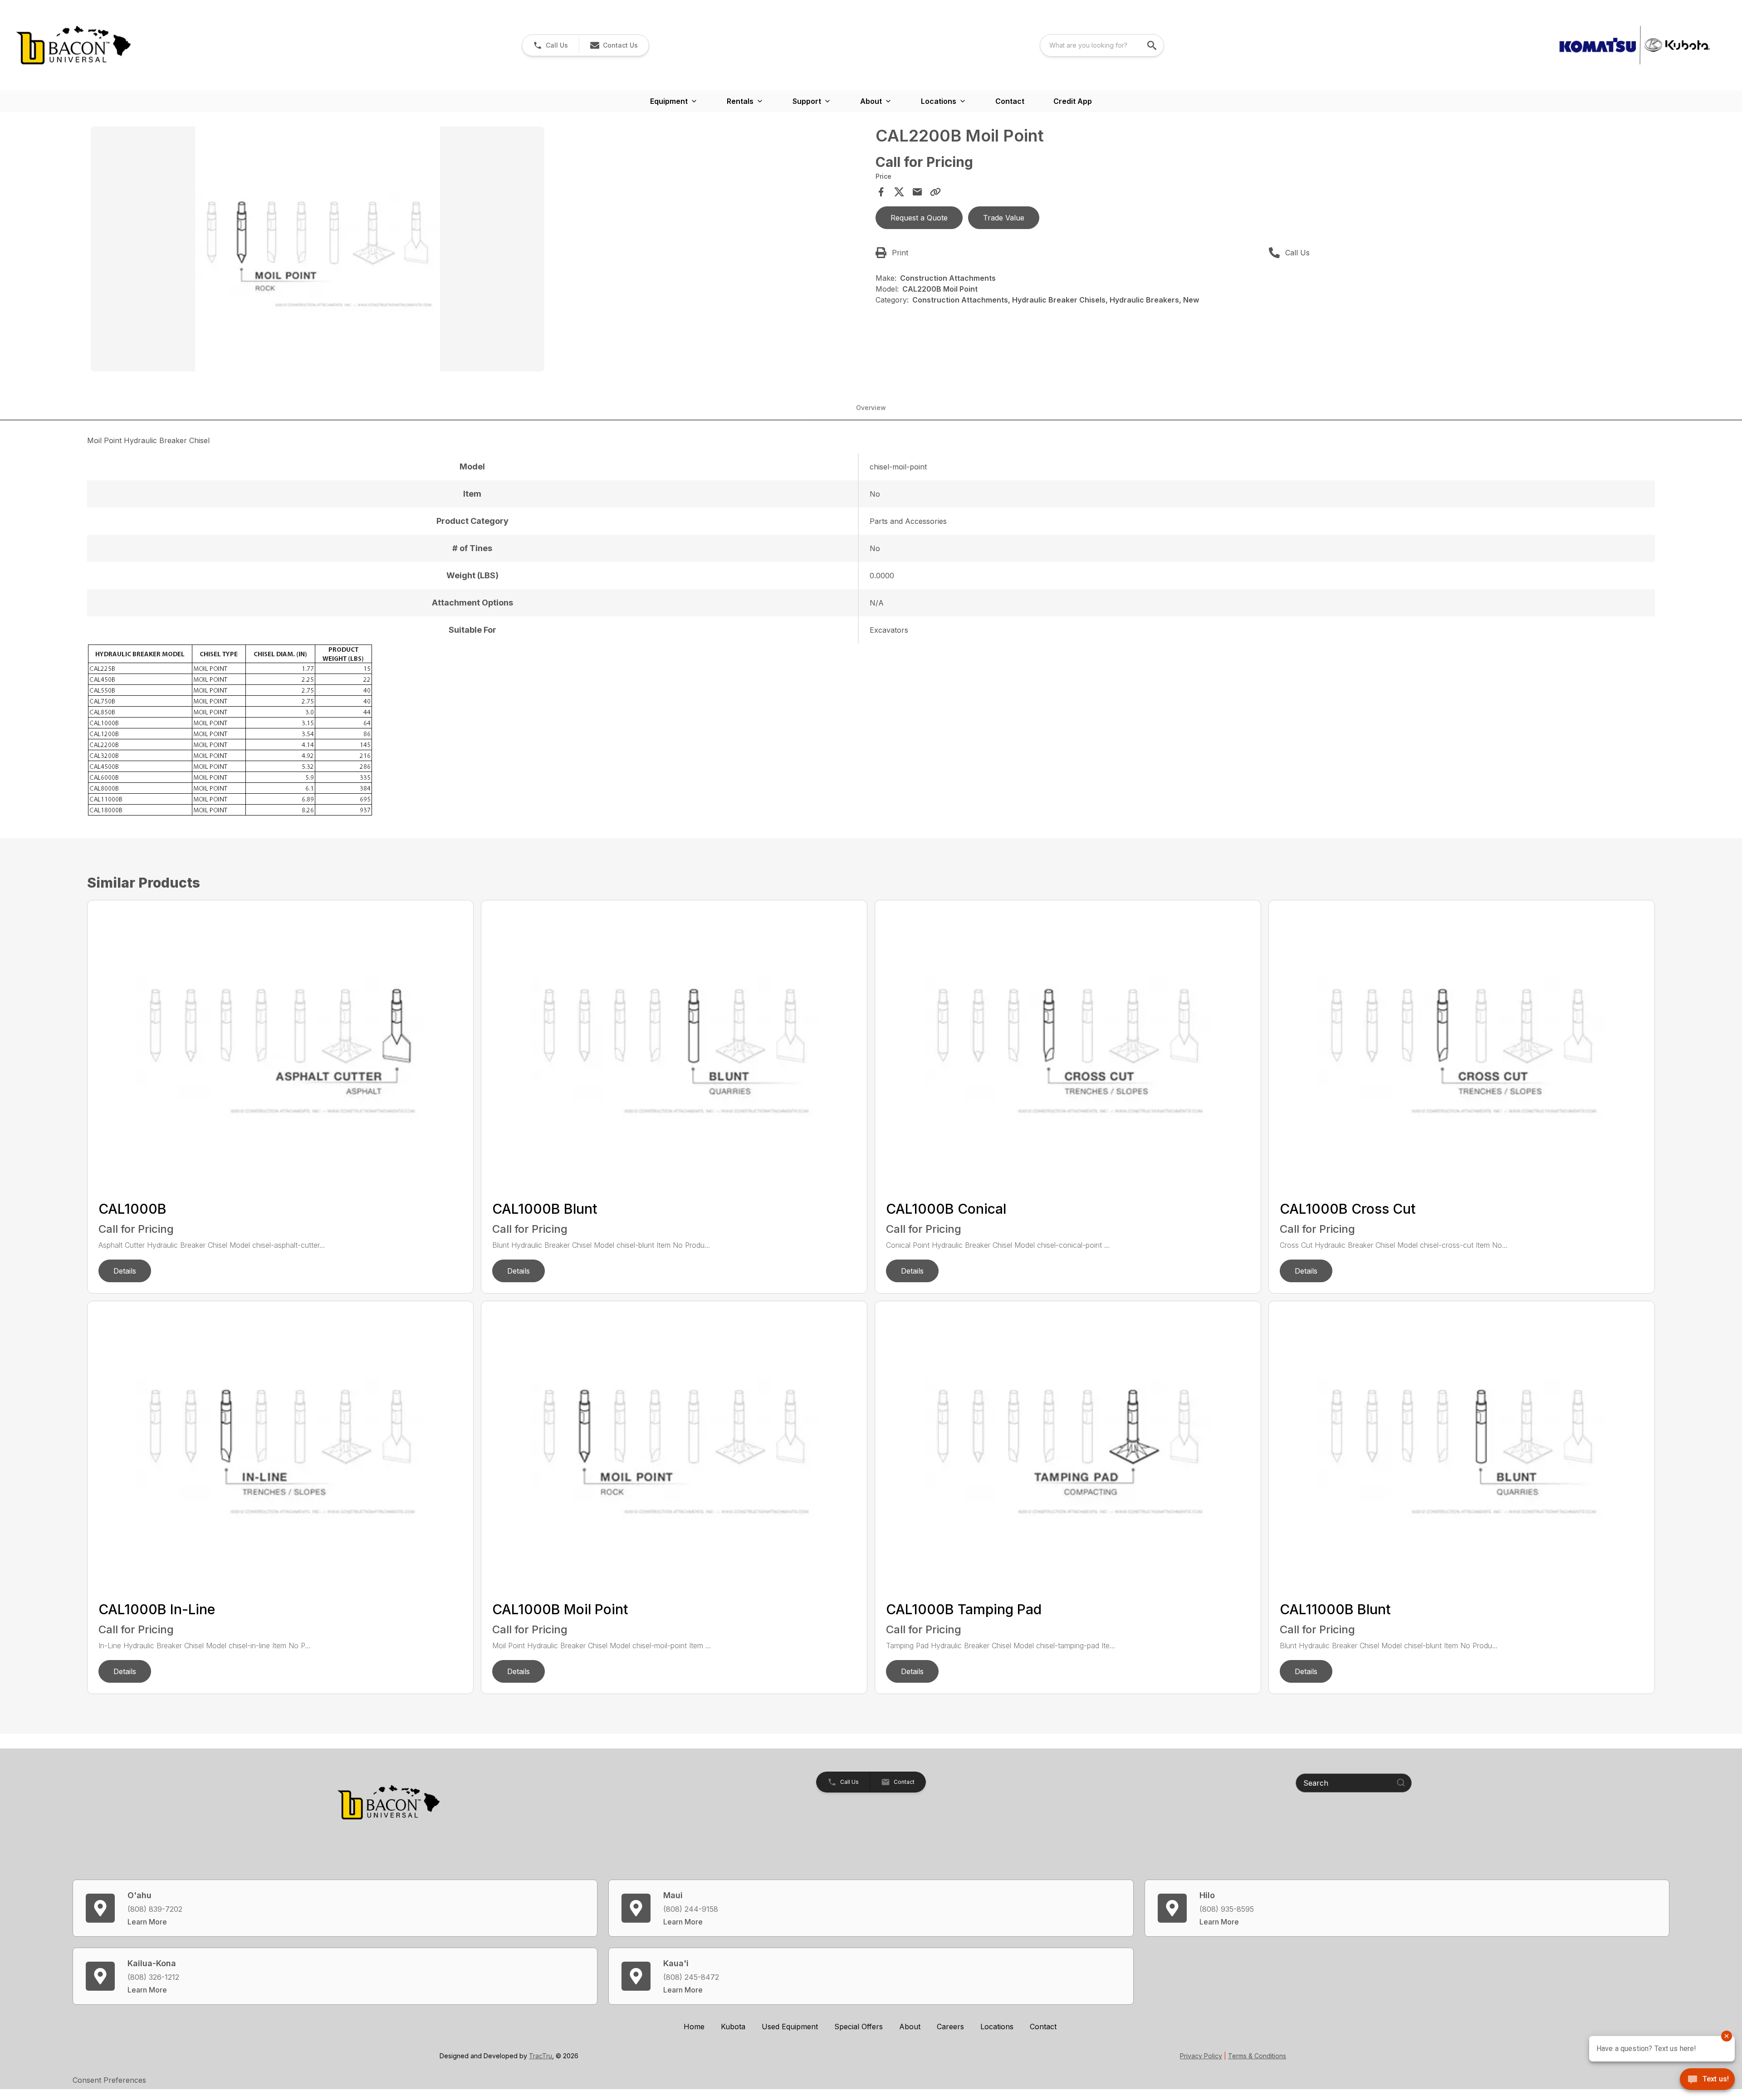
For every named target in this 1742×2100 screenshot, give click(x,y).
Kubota (733, 2027)
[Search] (1401, 1783)
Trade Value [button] (1004, 218)
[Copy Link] (935, 192)
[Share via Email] (917, 192)
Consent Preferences (109, 2080)
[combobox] (1102, 45)
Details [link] (125, 1271)
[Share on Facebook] (881, 192)
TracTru (541, 2056)
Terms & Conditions (1257, 2056)
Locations (997, 2027)
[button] (550, 45)
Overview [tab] (871, 408)
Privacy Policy (1201, 2056)
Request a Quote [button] (919, 218)
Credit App (1073, 101)
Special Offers (859, 2027)
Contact (1010, 101)
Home (694, 2027)
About (910, 2027)
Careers (950, 2027)
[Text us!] (1707, 2080)
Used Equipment (790, 2027)
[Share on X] (899, 192)
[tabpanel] (479, 250)
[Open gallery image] (318, 249)
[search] (1153, 45)
